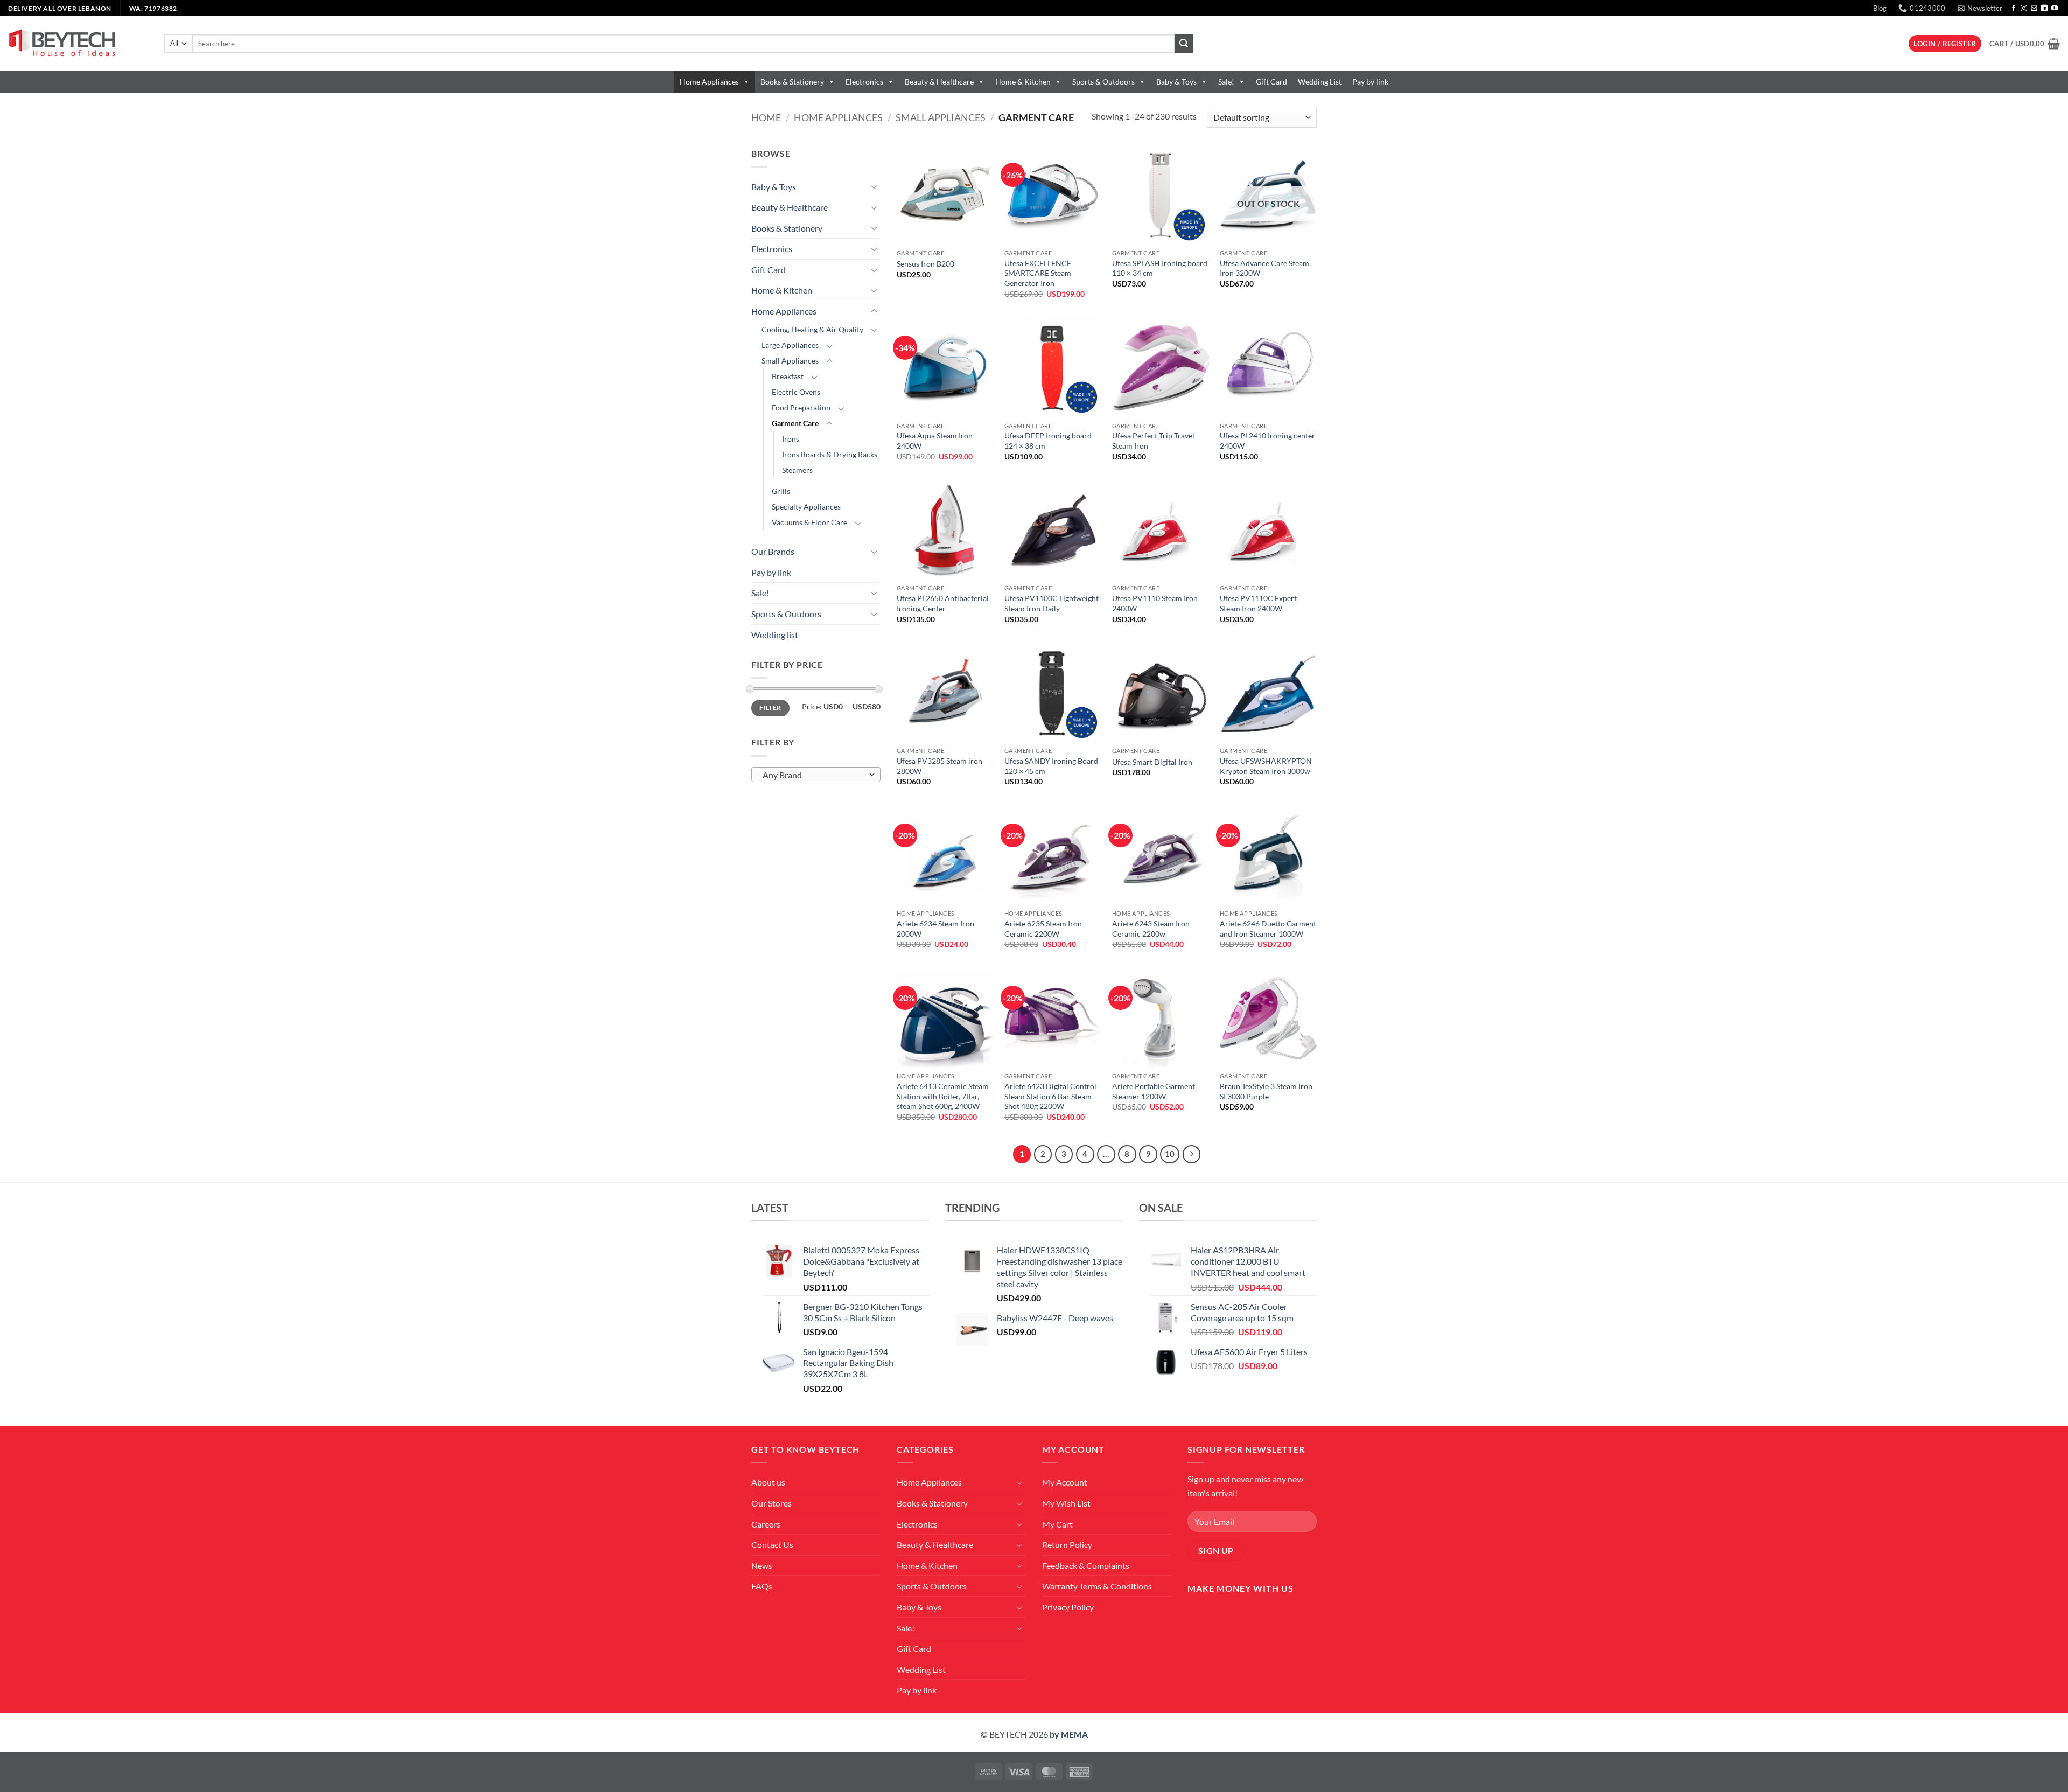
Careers (766, 1524)
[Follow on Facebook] (2014, 9)
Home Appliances (709, 82)
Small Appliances (941, 117)
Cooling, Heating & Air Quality (812, 329)
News (762, 1566)
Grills (781, 491)
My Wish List (1066, 1503)
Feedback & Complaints (1086, 1566)
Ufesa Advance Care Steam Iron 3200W (1264, 268)
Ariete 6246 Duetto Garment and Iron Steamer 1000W (1268, 929)
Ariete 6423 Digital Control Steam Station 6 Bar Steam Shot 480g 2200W (1050, 1096)
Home (766, 117)
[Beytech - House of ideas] (78, 43)
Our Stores (771, 1503)
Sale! (1226, 82)
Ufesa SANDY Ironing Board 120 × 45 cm (1051, 766)
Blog (1880, 8)
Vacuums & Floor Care (809, 522)
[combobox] (816, 775)
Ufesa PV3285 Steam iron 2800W (939, 766)
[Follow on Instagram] (2024, 9)
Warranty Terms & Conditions (1097, 1586)
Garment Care (795, 423)
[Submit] (1184, 44)
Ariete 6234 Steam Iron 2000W (935, 929)
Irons (791, 439)
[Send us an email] (2034, 9)
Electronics (864, 82)
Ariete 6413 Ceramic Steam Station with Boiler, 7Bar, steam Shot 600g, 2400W (943, 1096)
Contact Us (772, 1545)
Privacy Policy (1068, 1607)
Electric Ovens (796, 392)
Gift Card (1271, 82)
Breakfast (788, 376)
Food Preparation (801, 407)
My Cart (1057, 1524)
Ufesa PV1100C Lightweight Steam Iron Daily (1052, 603)
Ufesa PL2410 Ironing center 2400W (1267, 441)
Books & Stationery (792, 82)
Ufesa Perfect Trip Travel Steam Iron (1153, 441)
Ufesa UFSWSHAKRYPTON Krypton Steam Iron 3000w (1266, 766)
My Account (1065, 1482)
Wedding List (1320, 82)
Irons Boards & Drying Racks (830, 454)
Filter (770, 707)
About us (768, 1482)
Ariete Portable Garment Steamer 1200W (1154, 1091)
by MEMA (1069, 1734)
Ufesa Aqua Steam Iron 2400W (935, 441)
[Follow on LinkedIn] (2044, 9)
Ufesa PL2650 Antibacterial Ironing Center (943, 603)
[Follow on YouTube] (2055, 9)
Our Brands (773, 551)
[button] (1980, 8)
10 (1170, 1154)
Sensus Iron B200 (925, 264)
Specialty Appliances (806, 507)
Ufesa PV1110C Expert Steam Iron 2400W (1258, 603)
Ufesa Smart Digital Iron (1152, 762)
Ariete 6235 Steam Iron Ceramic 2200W (1043, 929)
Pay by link (1370, 82)
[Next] (1192, 1154)
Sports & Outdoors (1103, 82)
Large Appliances (790, 345)
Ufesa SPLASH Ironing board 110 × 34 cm (1160, 268)
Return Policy (1067, 1545)
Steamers (797, 470)
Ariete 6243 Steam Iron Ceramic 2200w (1151, 929)
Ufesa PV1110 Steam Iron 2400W (1155, 603)
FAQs (762, 1586)
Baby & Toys (1176, 82)
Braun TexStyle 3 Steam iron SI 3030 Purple (1266, 1091)
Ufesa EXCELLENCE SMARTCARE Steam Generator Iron (1038, 273)
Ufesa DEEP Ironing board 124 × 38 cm (1048, 441)
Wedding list (775, 635)
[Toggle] (874, 186)
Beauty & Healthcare (939, 82)
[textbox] (813, 775)
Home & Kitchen (1023, 82)
